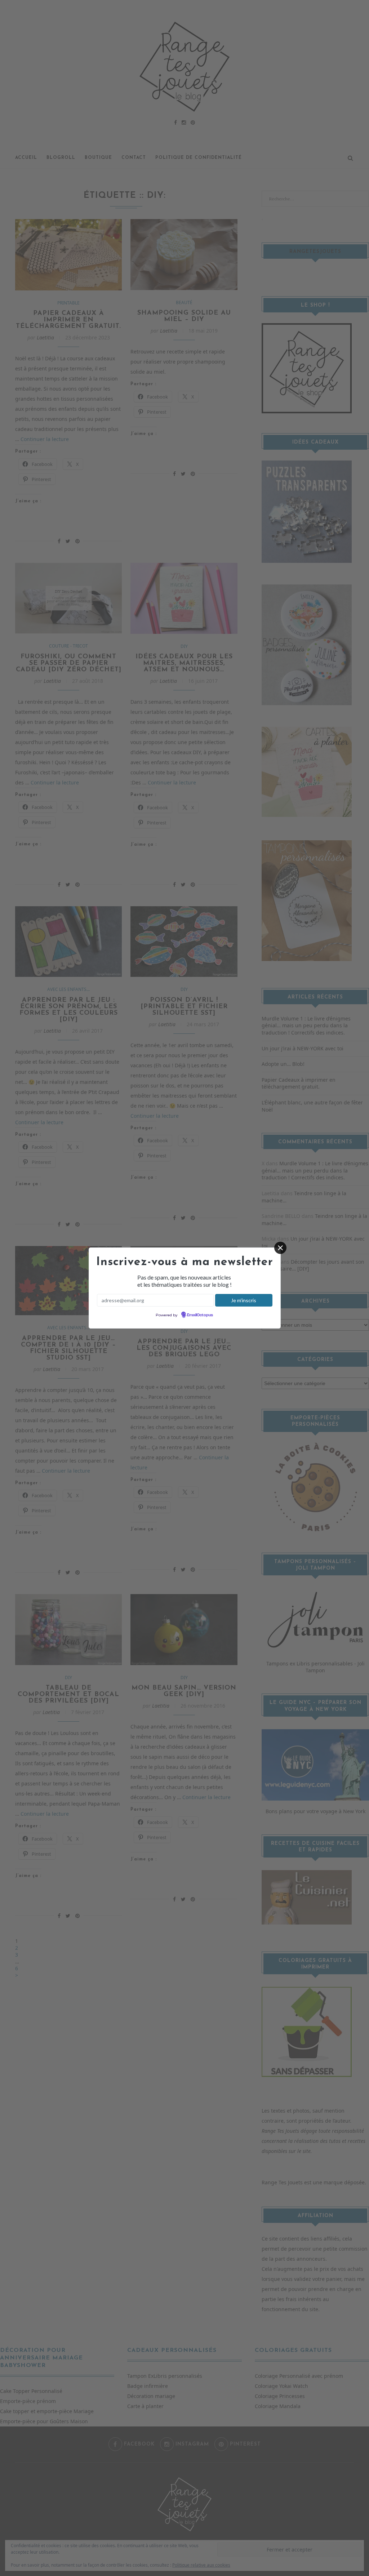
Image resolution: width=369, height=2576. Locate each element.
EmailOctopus (200, 1315)
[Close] (280, 1248)
